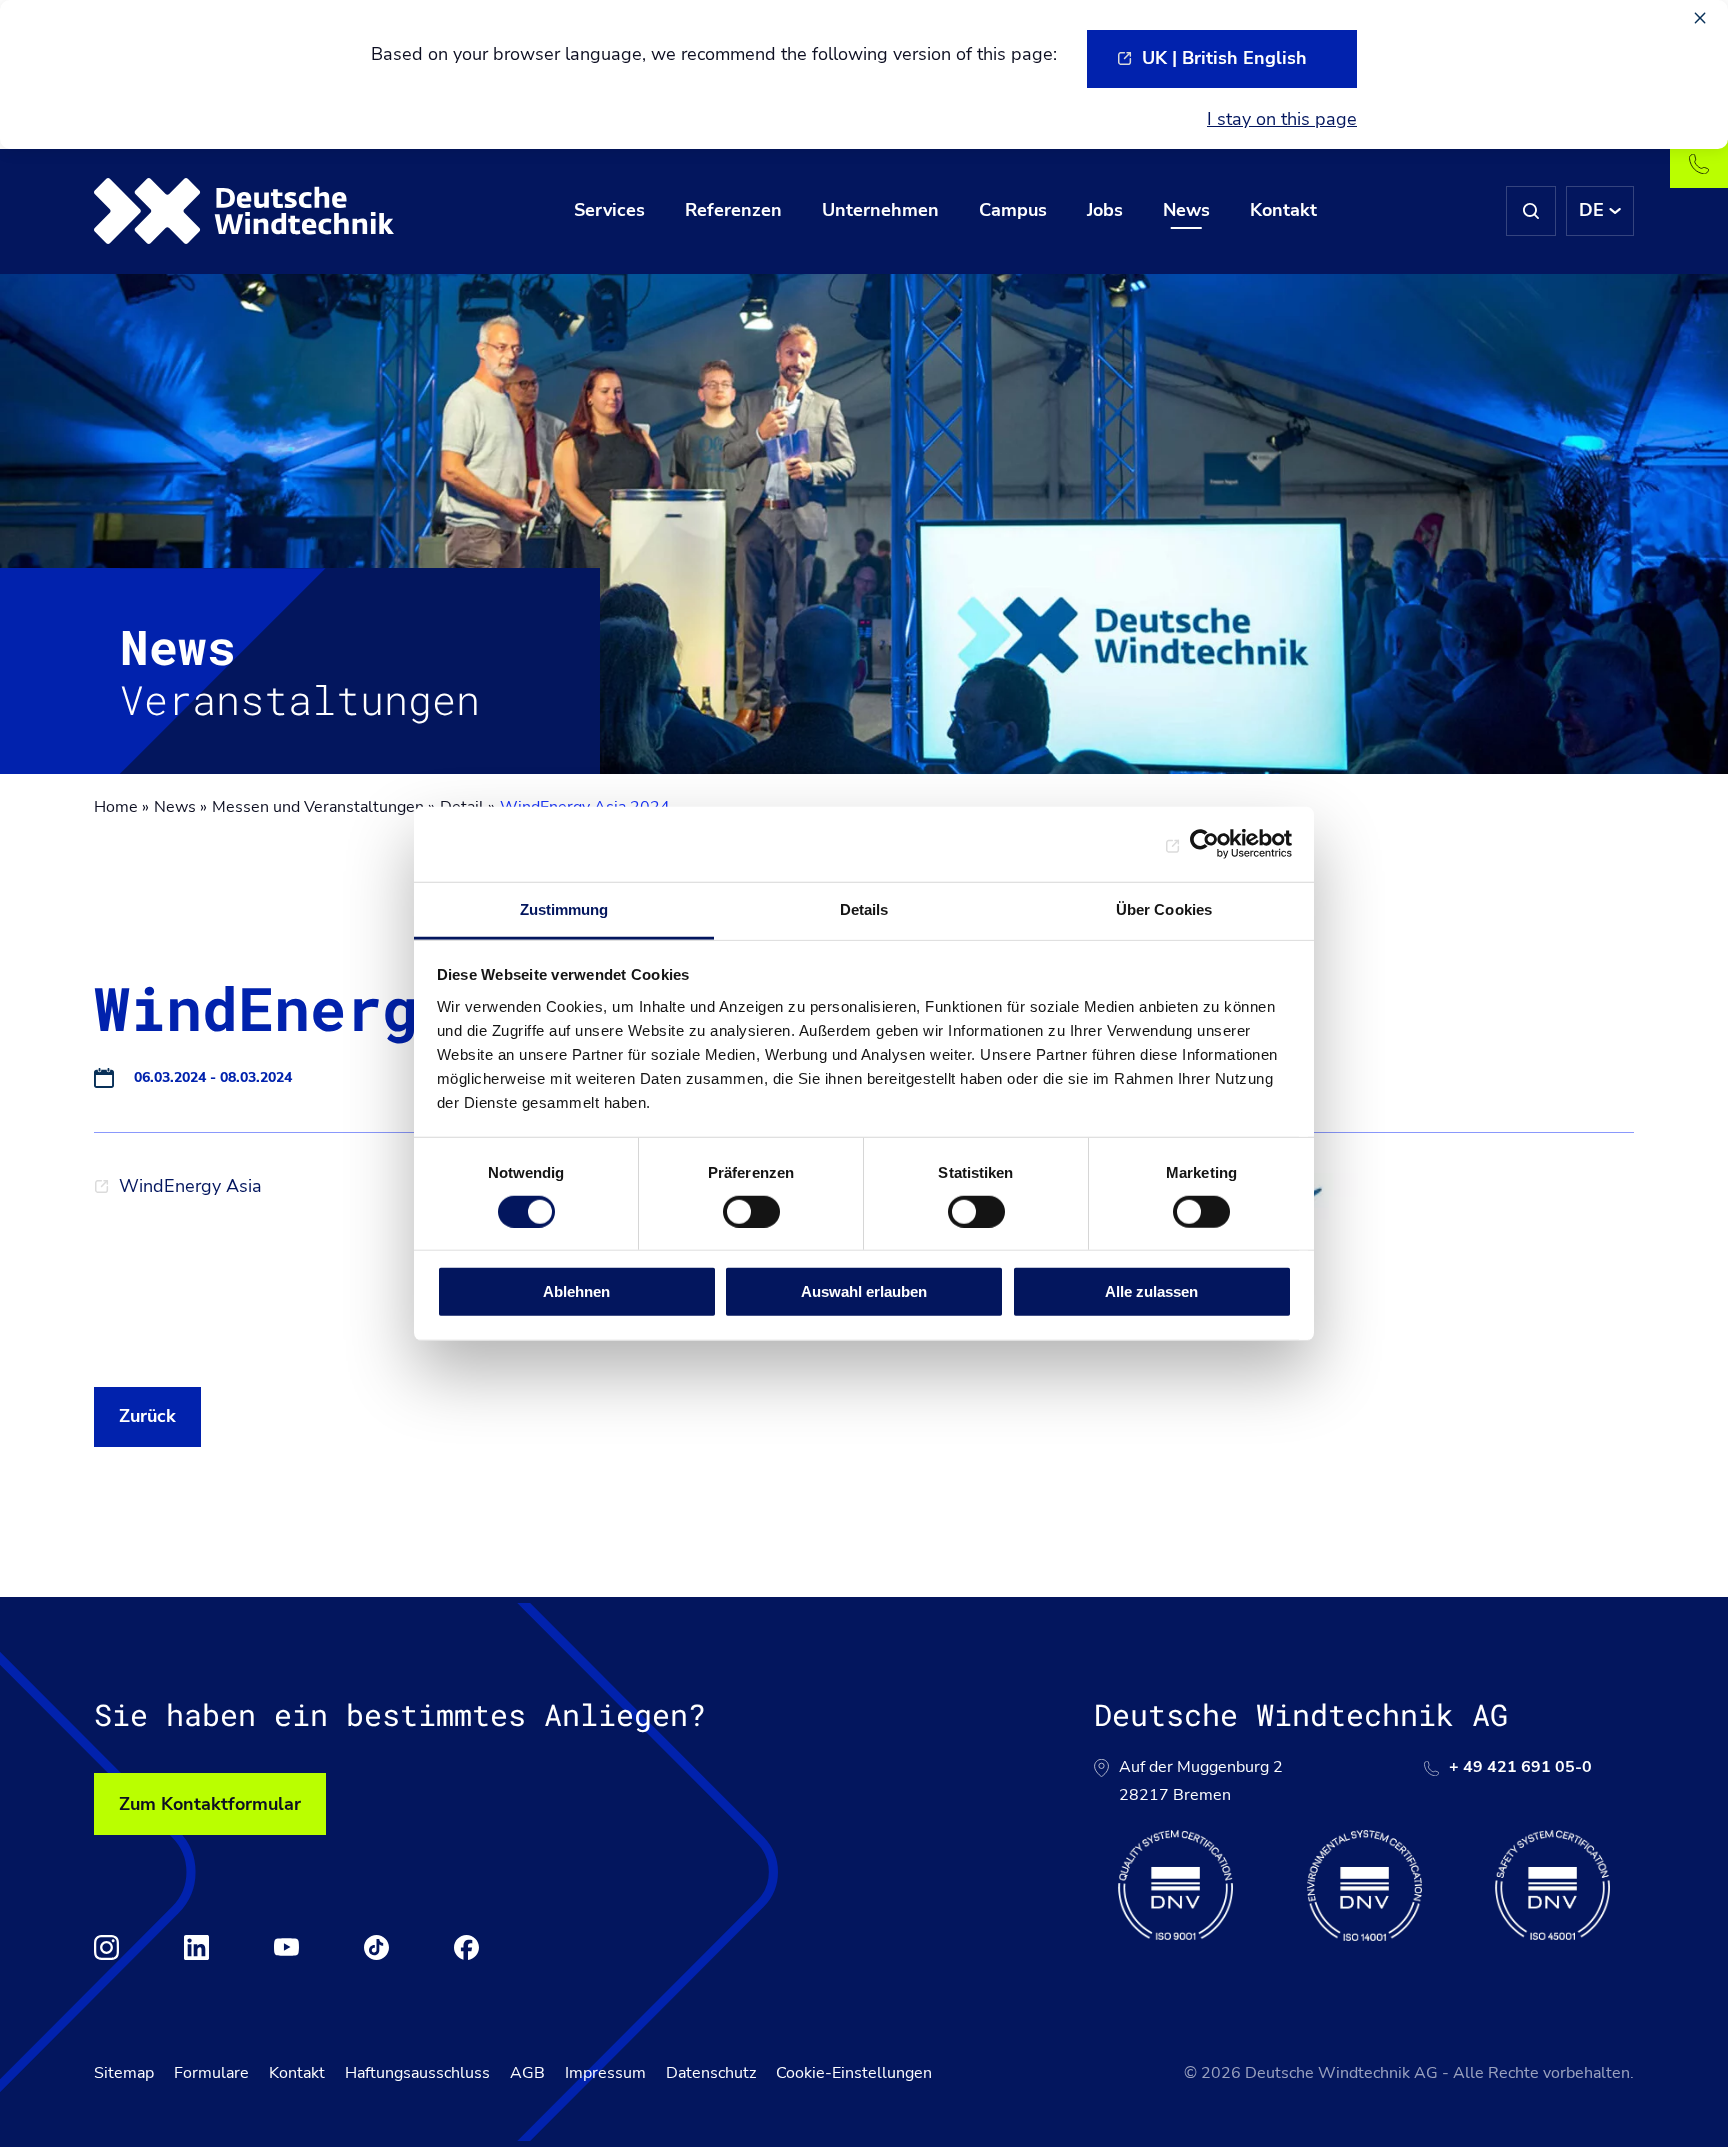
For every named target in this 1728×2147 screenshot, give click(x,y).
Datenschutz (711, 2073)
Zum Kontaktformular (210, 1804)
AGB (527, 2073)
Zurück (147, 1416)
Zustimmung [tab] (564, 908)
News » (180, 807)
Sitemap (124, 2073)
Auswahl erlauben (864, 1291)
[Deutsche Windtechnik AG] (244, 211)
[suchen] (1531, 211)
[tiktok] (376, 1947)
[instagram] (106, 1947)
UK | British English (1224, 58)
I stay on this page (1282, 119)
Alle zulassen (1151, 1291)
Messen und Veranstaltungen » (323, 807)
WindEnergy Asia (190, 1186)
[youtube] (286, 1947)
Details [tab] (864, 908)
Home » (121, 807)
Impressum (605, 2073)
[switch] (751, 1212)
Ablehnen (576, 1291)
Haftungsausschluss (417, 2073)
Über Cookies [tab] (1164, 908)
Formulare (211, 2073)
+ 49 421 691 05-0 (1520, 1767)
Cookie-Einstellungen (854, 2073)
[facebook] (466, 1947)
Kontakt (297, 2073)
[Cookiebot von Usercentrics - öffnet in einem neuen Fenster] (1204, 844)
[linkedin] (196, 1947)
